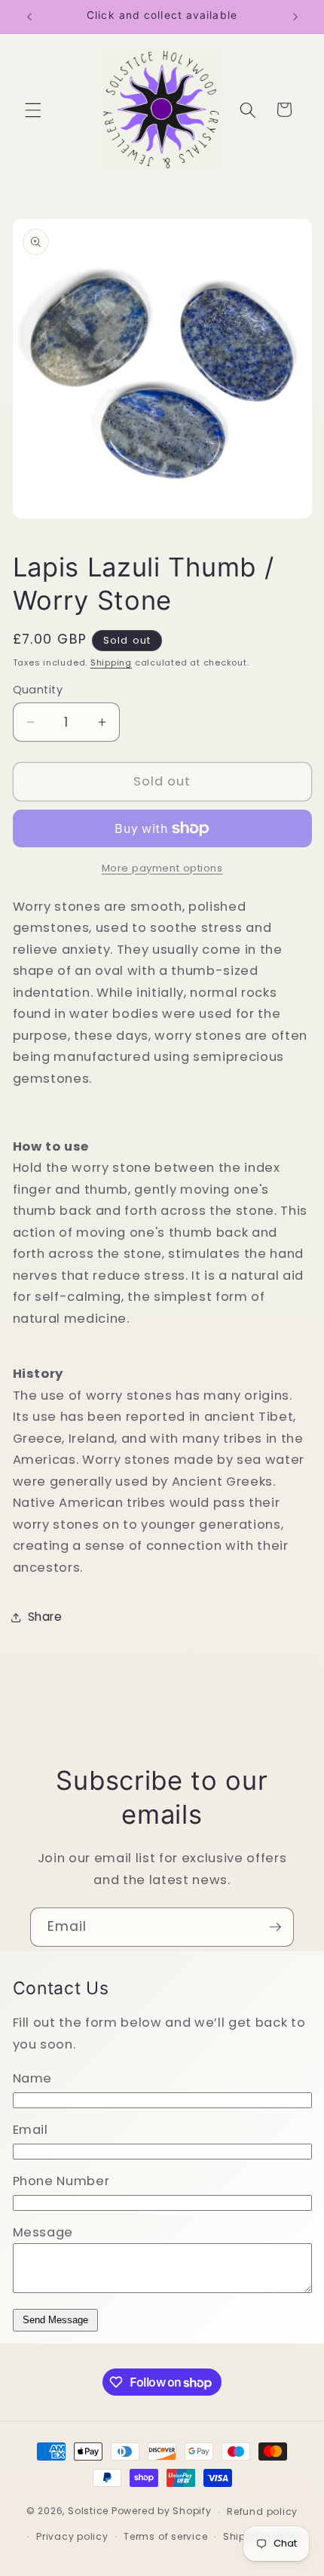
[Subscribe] (275, 1927)
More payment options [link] (162, 868)
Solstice (88, 2511)
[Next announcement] (295, 17)
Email (31, 2130)
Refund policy (262, 2511)
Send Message (55, 2320)
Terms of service (165, 2536)
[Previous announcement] (29, 17)
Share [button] (45, 1617)
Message (43, 2232)
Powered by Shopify (162, 2511)
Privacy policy (72, 2536)
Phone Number (61, 2181)
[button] (33, 109)
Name (33, 2078)
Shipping (111, 662)
